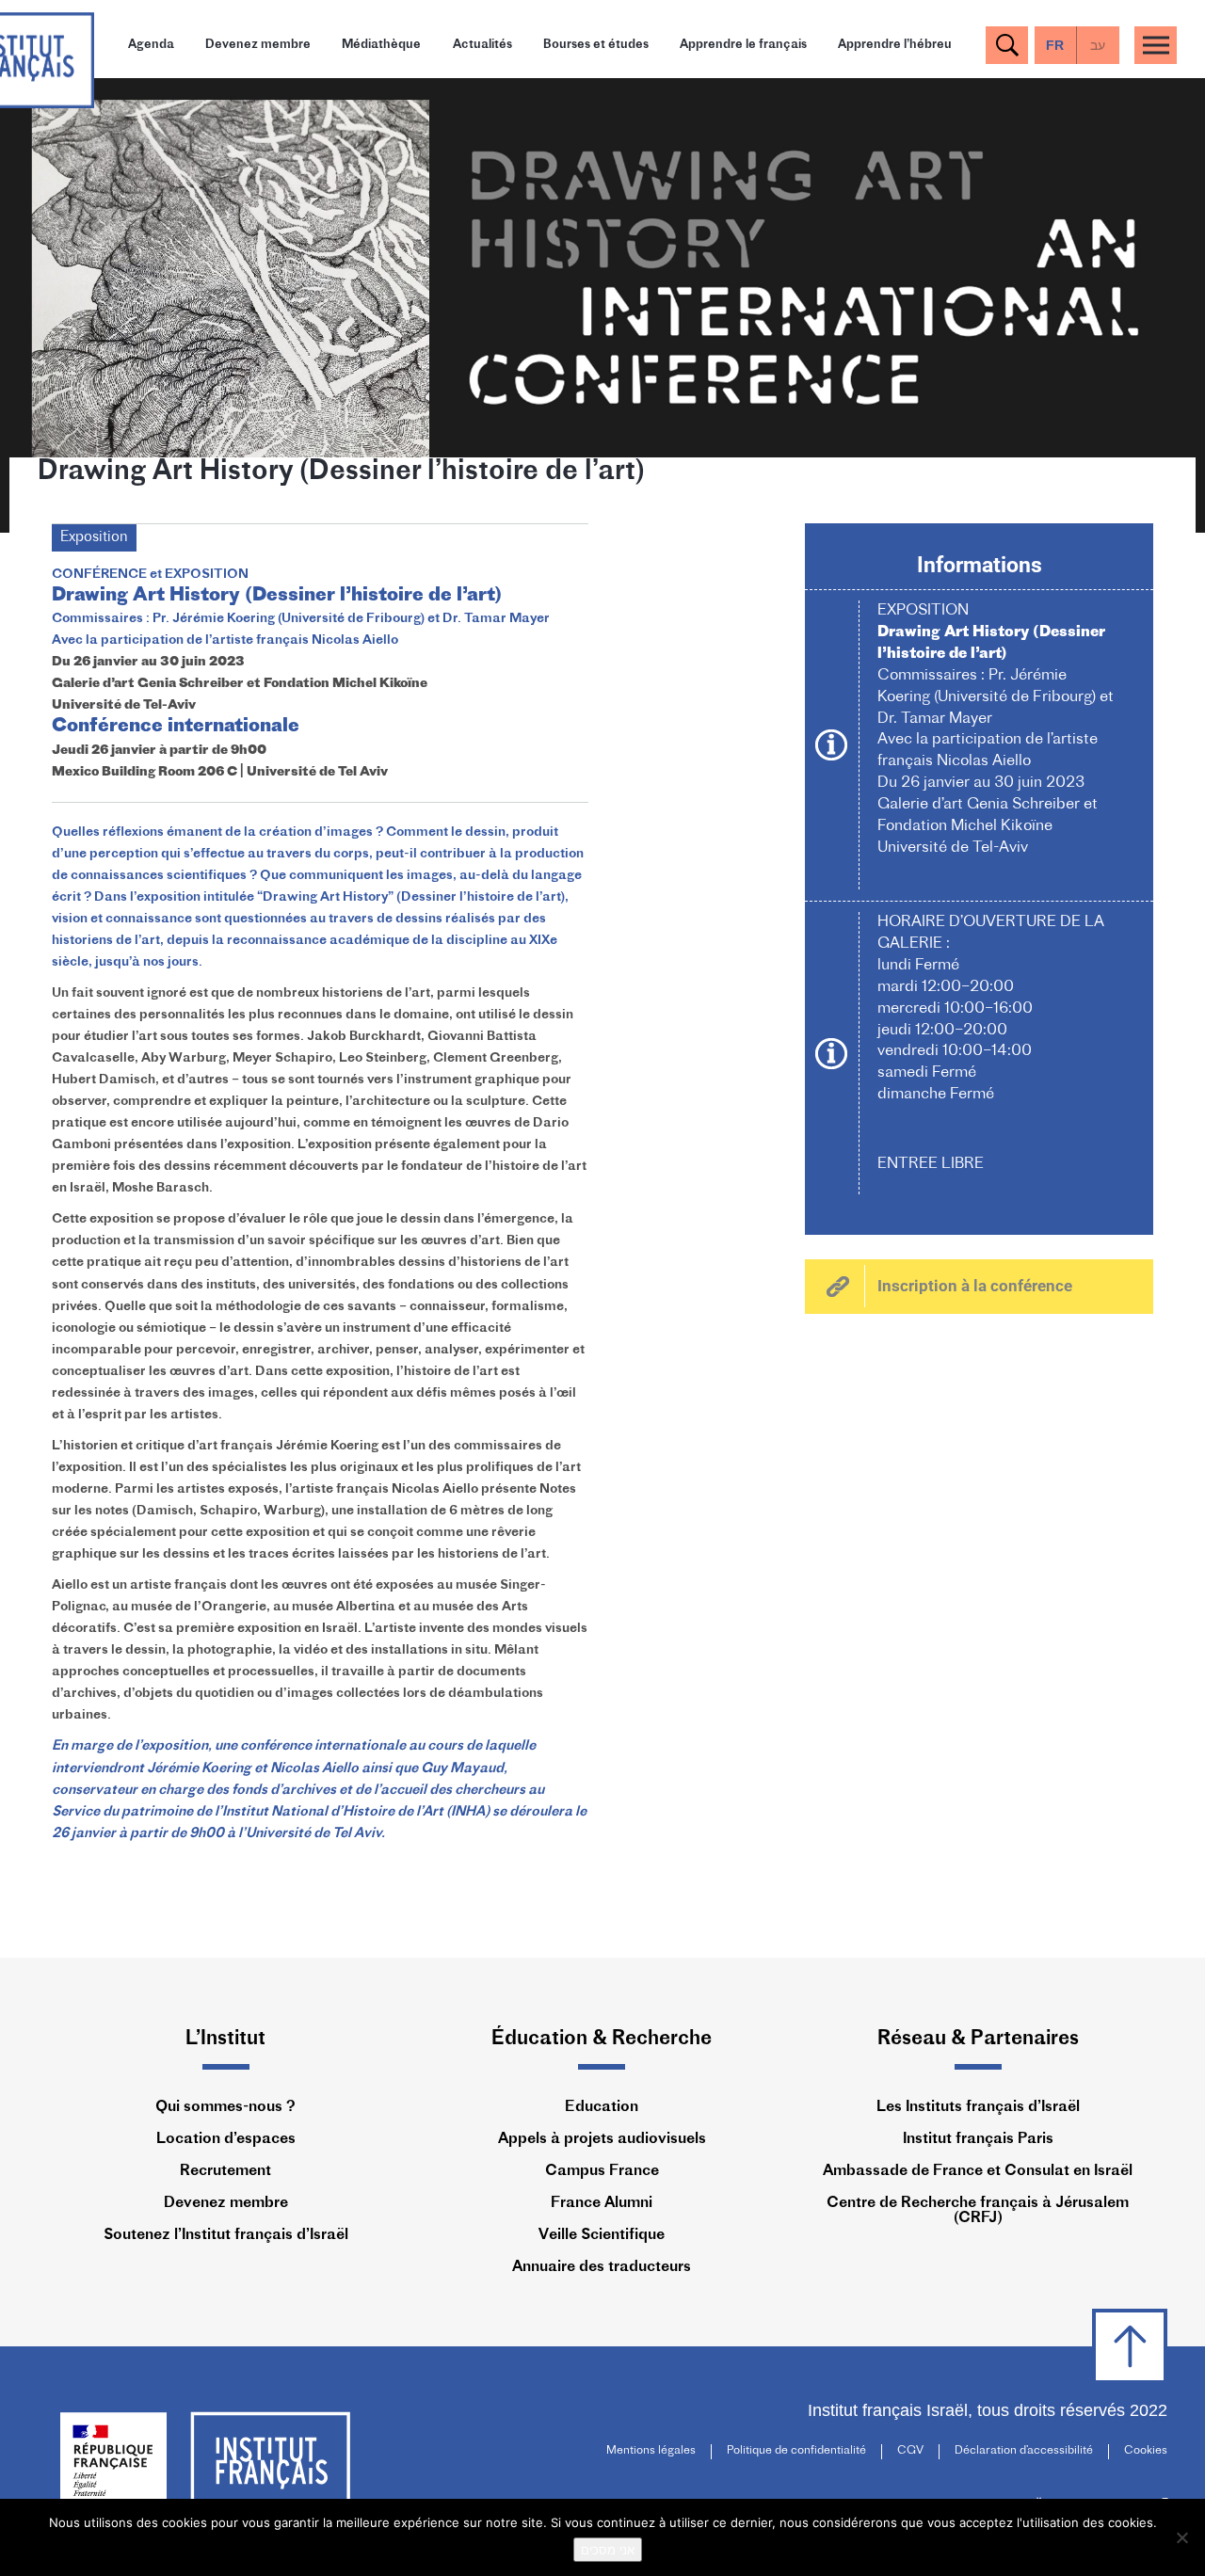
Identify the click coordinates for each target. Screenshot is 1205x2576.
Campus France (602, 2171)
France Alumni (602, 2203)
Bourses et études (596, 45)
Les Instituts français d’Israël (978, 2107)
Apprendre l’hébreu (895, 45)
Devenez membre (258, 45)
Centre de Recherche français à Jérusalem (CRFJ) (978, 2211)
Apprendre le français (743, 45)
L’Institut (225, 2039)
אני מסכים (608, 2550)
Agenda (151, 45)
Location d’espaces (226, 2139)
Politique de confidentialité (796, 2451)
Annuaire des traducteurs (602, 2267)
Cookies (1146, 2451)
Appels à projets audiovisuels (602, 2139)
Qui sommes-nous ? (225, 2107)
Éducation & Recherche (602, 2039)
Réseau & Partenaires (978, 2039)
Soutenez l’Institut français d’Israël (226, 2235)
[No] (1181, 2537)
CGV (910, 2451)
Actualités (482, 45)
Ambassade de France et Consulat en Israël (978, 2171)
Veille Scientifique (602, 2235)
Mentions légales (651, 2451)
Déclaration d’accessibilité (1024, 2451)
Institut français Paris (978, 2139)
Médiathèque (381, 45)
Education (602, 2107)
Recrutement (225, 2171)
